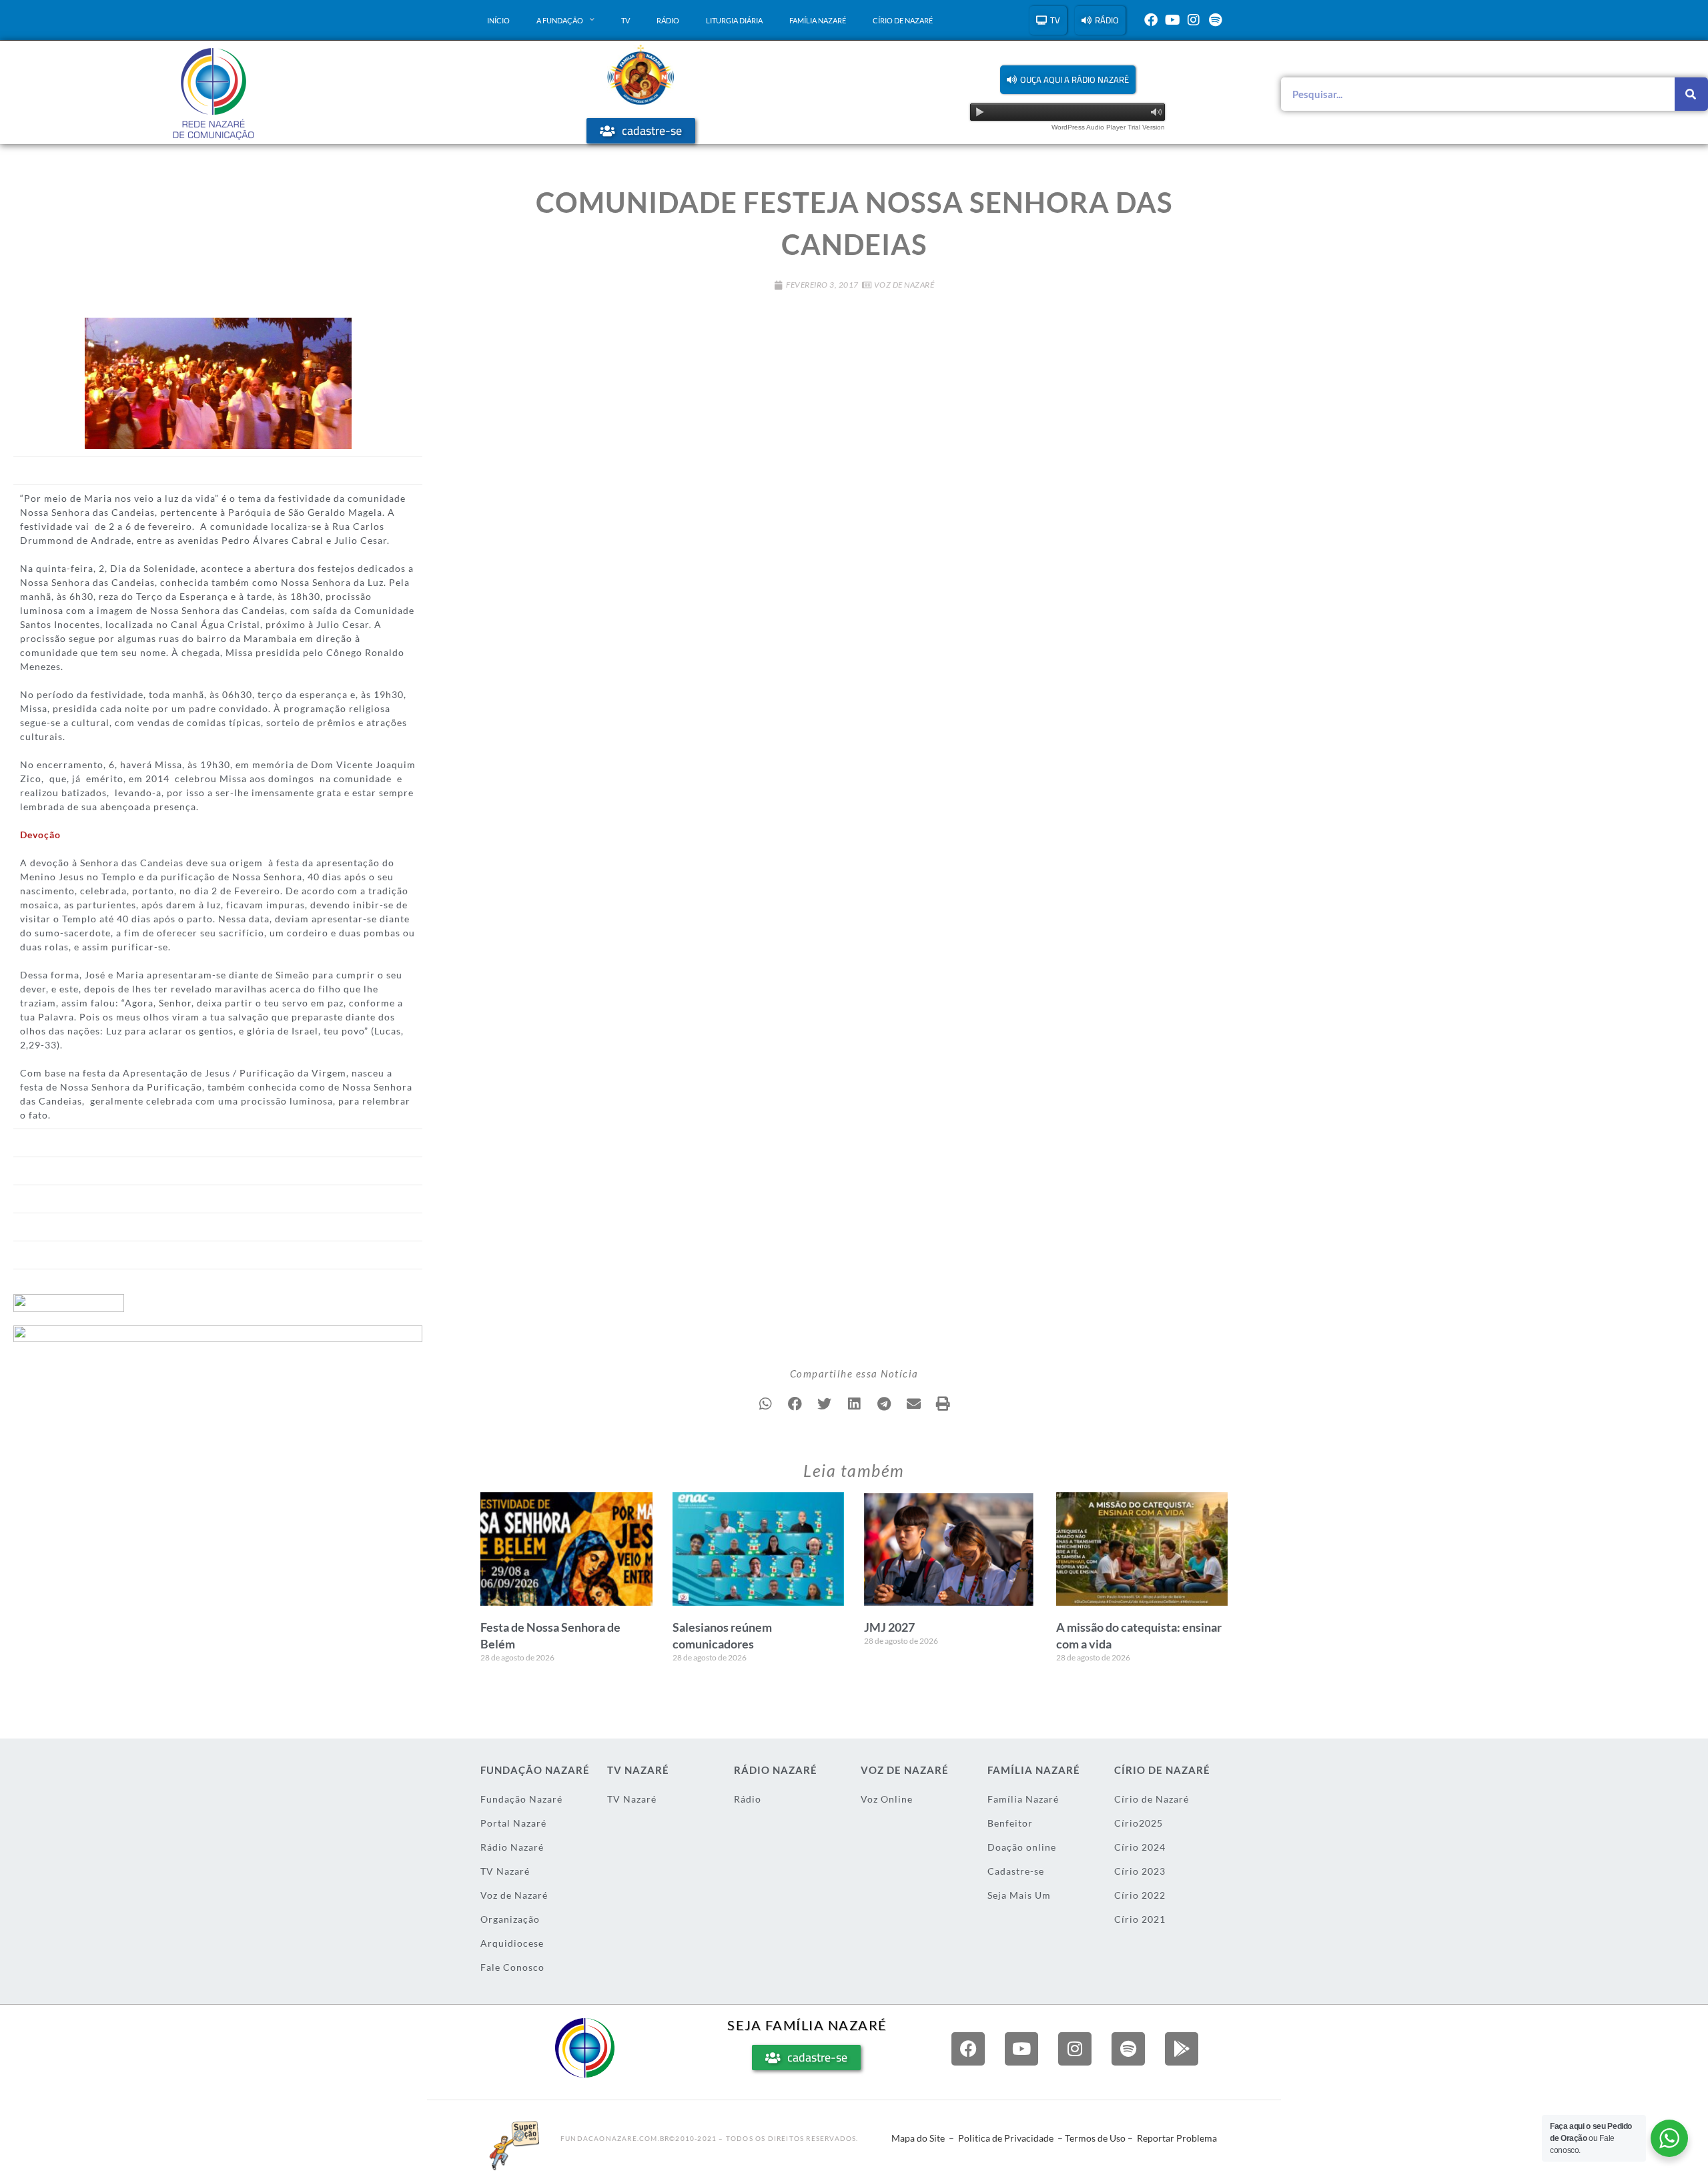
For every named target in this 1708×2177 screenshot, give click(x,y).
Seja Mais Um (1019, 1895)
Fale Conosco (512, 1967)
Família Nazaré (818, 20)
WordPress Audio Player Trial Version (1108, 127)
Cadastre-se (1016, 1871)
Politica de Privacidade (1006, 2138)
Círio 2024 (1140, 1847)
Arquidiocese (512, 1943)
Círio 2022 (1140, 1895)
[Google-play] (1182, 2049)
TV (625, 20)
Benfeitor (1010, 1823)
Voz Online (887, 1799)
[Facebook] (1151, 20)
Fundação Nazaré (521, 1799)
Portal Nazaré (513, 1823)
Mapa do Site (918, 2138)
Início (498, 20)
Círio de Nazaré (903, 20)
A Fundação (560, 20)
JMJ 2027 (889, 1627)
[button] (1068, 80)
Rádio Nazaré (512, 1847)
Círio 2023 (1140, 1871)
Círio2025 (1139, 1823)
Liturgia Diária (734, 20)
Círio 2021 (1140, 1919)
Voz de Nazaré (904, 285)
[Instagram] (1194, 20)
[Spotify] (1215, 20)
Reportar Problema (1177, 2138)
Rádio (668, 20)
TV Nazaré (505, 1871)
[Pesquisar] (1691, 94)
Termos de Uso (1095, 2138)
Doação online (1022, 1847)
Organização (510, 1919)
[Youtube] (1172, 20)
